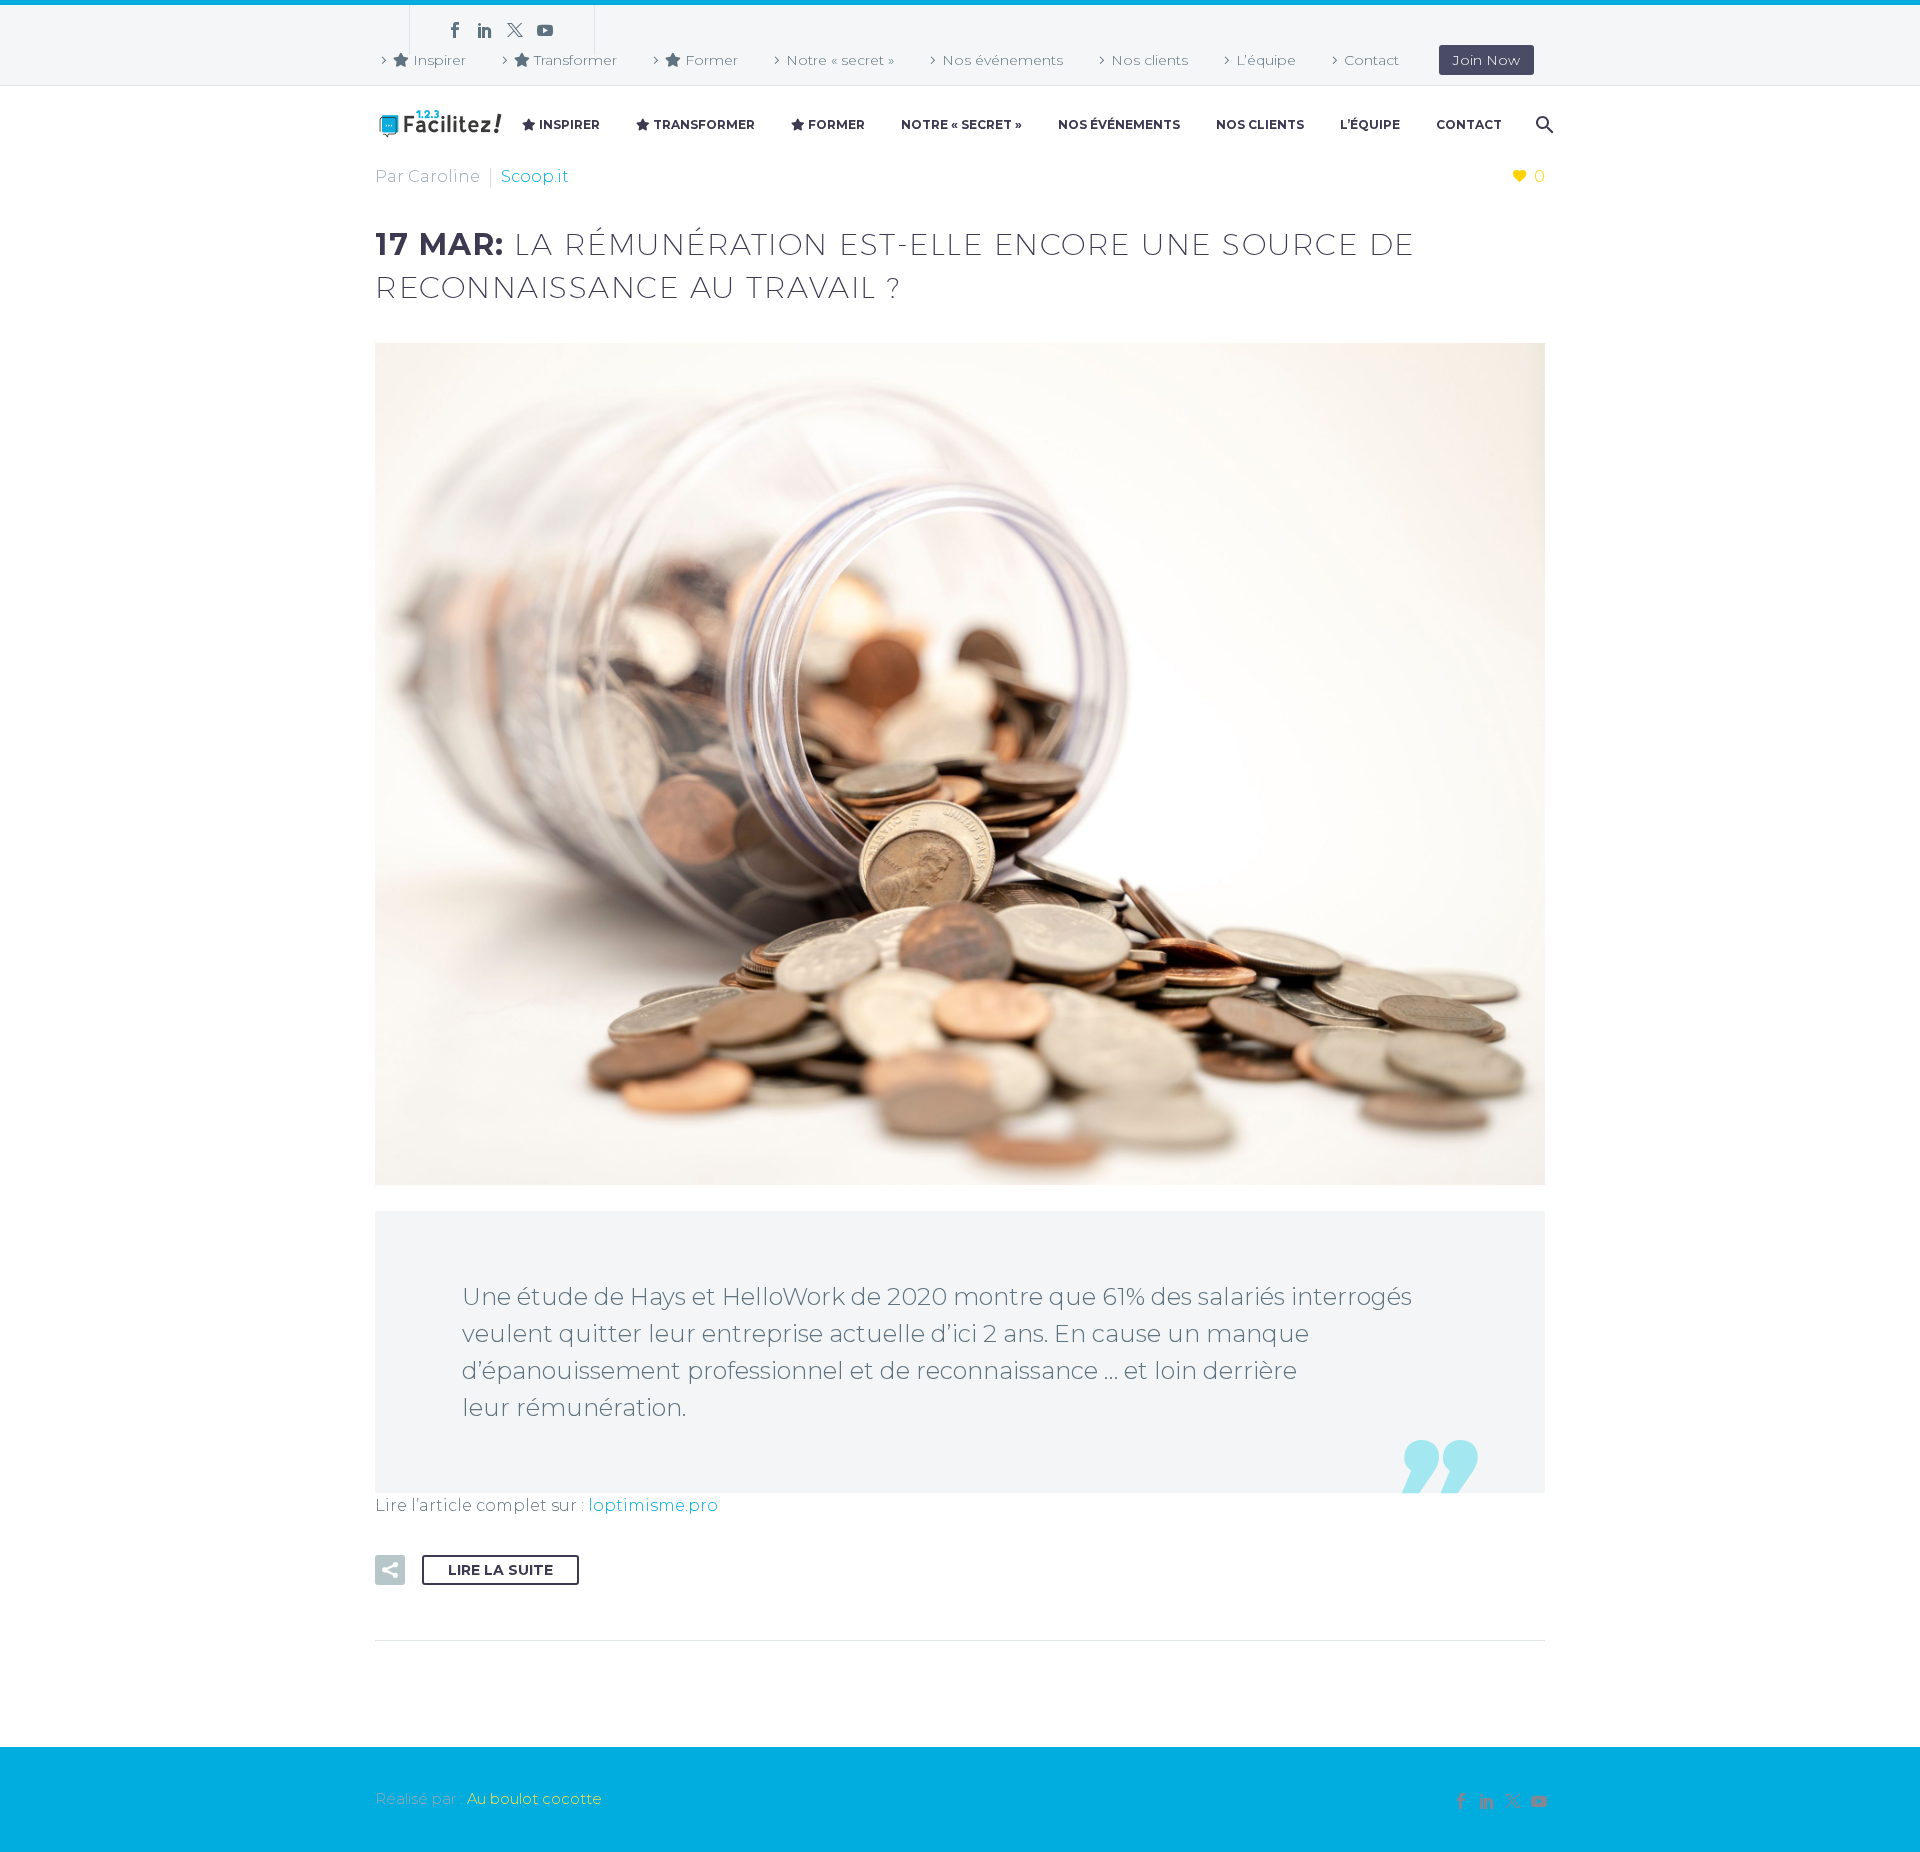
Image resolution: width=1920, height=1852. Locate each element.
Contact (1371, 60)
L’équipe (1266, 60)
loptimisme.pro (653, 1505)
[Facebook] (455, 30)
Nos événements (1002, 60)
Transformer (573, 60)
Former (709, 60)
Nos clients (1149, 60)
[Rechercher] (1542, 125)
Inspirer (437, 60)
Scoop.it (535, 176)
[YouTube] (545, 30)
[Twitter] (515, 30)
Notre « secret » (840, 60)
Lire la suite (500, 1570)
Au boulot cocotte (534, 1799)
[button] (390, 1570)
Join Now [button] (1486, 60)
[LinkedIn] (485, 30)
